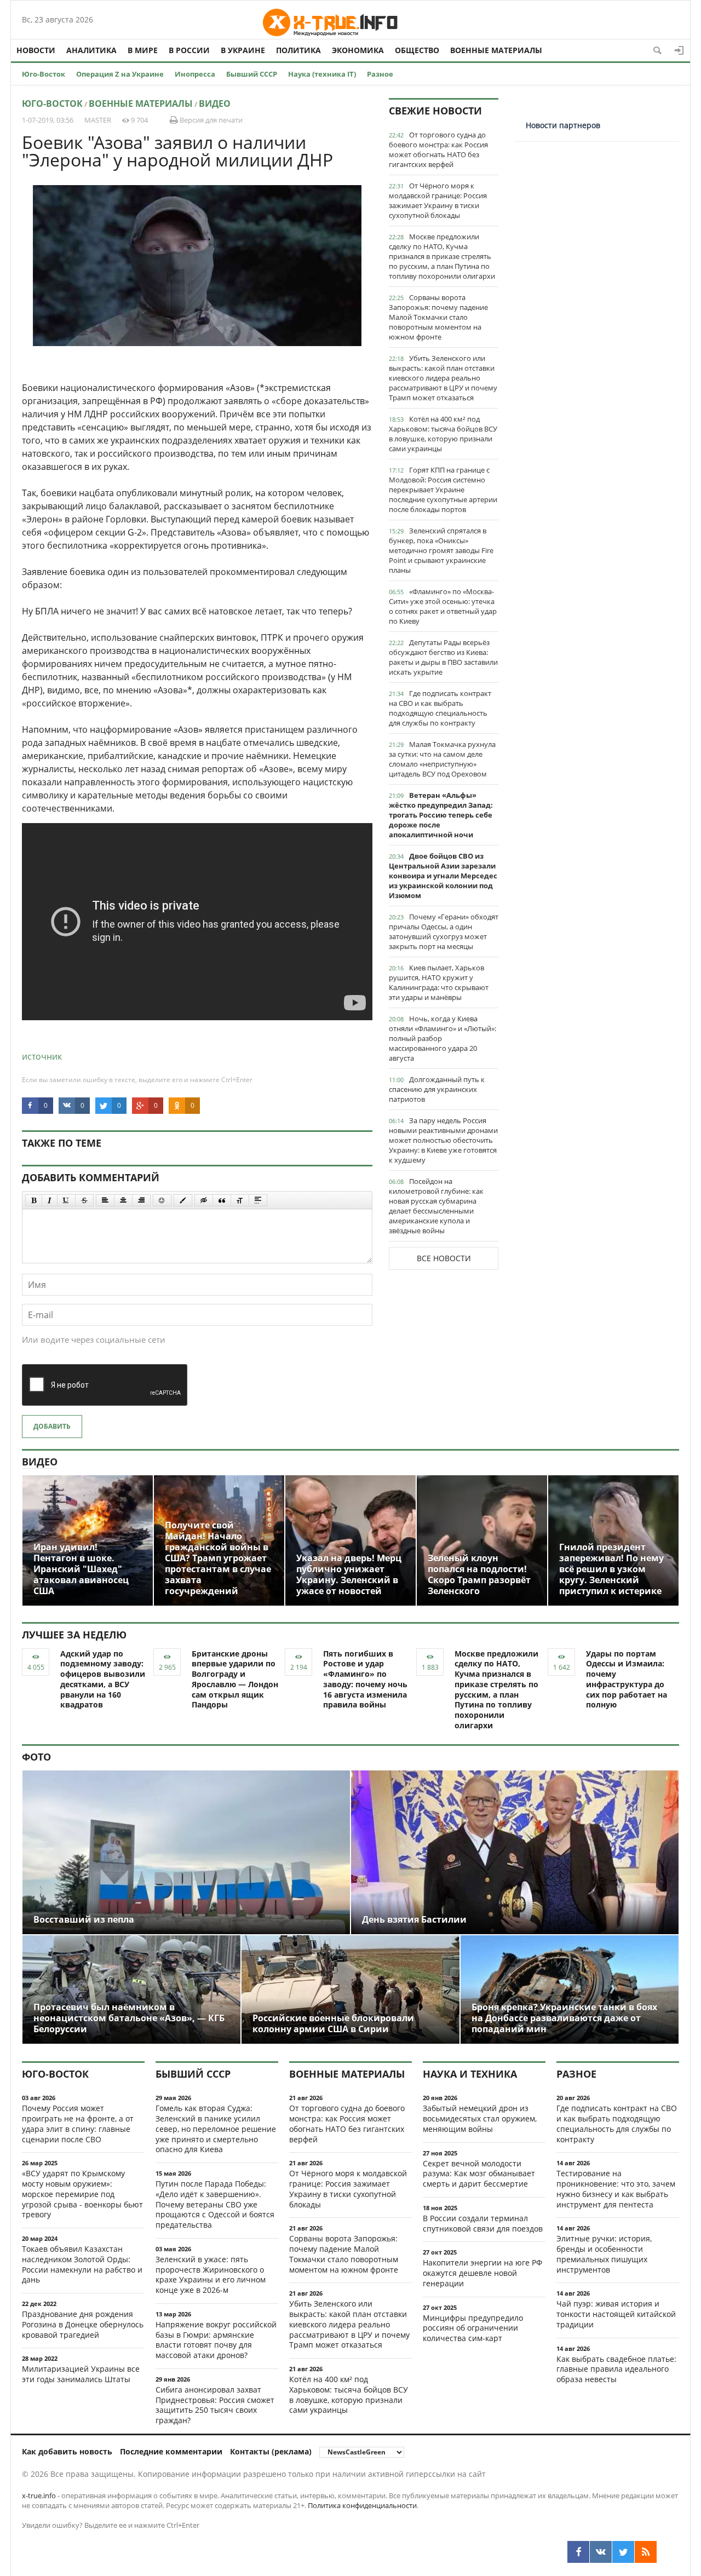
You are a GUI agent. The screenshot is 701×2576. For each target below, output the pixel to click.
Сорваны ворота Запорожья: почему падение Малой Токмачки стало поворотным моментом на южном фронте (438, 317)
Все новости (444, 1258)
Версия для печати (210, 120)
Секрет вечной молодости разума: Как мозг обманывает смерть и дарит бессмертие (479, 2174)
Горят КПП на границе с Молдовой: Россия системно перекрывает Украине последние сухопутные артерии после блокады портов (443, 490)
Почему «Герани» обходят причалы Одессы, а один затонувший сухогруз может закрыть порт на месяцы (444, 932)
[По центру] (123, 1200)
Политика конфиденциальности (362, 2505)
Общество (417, 50)
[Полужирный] (34, 1200)
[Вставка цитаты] (222, 1200)
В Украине (243, 50)
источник (42, 1056)
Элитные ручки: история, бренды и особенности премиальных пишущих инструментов (604, 2254)
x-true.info (39, 2496)
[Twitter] (623, 2552)
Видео (215, 104)
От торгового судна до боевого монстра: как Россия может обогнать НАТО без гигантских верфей (438, 150)
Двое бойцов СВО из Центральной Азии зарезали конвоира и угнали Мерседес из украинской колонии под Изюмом (443, 876)
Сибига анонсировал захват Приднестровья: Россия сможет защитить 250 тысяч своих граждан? (215, 2405)
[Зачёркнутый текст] (84, 1200)
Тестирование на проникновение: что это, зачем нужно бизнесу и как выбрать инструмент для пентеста (616, 2189)
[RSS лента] (646, 2552)
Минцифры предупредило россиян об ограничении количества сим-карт (473, 2328)
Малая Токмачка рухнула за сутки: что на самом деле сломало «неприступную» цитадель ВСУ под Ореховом (442, 759)
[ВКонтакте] (601, 2552)
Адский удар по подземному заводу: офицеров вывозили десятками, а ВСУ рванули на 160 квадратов (103, 1679)
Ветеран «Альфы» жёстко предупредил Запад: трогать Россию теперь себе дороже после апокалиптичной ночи (441, 815)
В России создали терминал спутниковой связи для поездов (483, 2223)
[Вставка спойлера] (258, 1200)
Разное (380, 74)
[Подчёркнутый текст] (66, 1200)
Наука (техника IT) (322, 74)
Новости (36, 50)
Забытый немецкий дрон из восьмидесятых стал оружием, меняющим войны (480, 2118)
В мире (143, 50)
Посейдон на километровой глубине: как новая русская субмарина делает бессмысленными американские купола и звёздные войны (436, 1206)
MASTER (98, 120)
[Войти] (679, 50)
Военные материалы (496, 50)
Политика (298, 50)
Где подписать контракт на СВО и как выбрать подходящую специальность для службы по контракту (440, 708)
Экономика (358, 50)
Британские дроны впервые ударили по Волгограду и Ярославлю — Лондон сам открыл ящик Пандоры (235, 1679)
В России (189, 50)
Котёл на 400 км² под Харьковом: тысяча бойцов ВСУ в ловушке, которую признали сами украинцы (443, 434)
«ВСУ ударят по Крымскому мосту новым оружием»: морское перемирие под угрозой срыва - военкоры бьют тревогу (82, 2194)
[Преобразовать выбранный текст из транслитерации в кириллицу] (240, 1200)
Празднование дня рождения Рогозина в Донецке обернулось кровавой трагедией (83, 2324)
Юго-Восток (44, 74)
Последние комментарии (171, 2451)
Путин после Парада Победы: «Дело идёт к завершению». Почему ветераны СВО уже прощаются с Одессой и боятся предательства (215, 2204)
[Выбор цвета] (183, 1200)
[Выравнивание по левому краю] (105, 1200)
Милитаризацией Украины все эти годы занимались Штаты (81, 2374)
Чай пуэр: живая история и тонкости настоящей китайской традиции (616, 2314)
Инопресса (195, 74)
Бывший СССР (252, 74)
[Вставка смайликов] (162, 1200)
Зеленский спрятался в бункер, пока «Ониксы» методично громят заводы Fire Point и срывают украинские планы (441, 550)
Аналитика (91, 50)
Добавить (52, 1426)
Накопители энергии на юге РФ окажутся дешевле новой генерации (482, 2273)
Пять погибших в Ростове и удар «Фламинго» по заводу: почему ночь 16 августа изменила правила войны (365, 1679)
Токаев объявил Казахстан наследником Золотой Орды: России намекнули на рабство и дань (82, 2264)
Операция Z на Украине (120, 74)
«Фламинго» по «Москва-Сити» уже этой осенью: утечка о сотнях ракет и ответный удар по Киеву (443, 606)
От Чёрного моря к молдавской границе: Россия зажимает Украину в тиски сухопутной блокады (438, 200)
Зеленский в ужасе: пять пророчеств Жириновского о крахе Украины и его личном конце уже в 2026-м (211, 2275)
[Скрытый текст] (204, 1200)
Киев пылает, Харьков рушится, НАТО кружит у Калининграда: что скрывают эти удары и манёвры (439, 982)
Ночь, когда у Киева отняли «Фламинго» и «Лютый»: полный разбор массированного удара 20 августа (443, 1038)
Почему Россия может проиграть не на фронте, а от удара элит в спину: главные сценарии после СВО (78, 2123)
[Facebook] (578, 2552)
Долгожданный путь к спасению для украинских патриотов (437, 1089)
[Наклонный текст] (50, 1200)
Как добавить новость (67, 2451)
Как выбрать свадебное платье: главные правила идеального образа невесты (616, 2369)
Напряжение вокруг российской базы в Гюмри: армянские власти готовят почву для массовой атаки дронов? (216, 2340)
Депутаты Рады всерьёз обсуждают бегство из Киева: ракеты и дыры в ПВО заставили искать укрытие (443, 657)
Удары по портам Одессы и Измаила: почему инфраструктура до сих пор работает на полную (627, 1679)
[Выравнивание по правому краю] (141, 1200)
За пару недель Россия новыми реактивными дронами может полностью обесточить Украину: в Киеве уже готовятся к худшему (443, 1140)
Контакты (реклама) (271, 2451)
